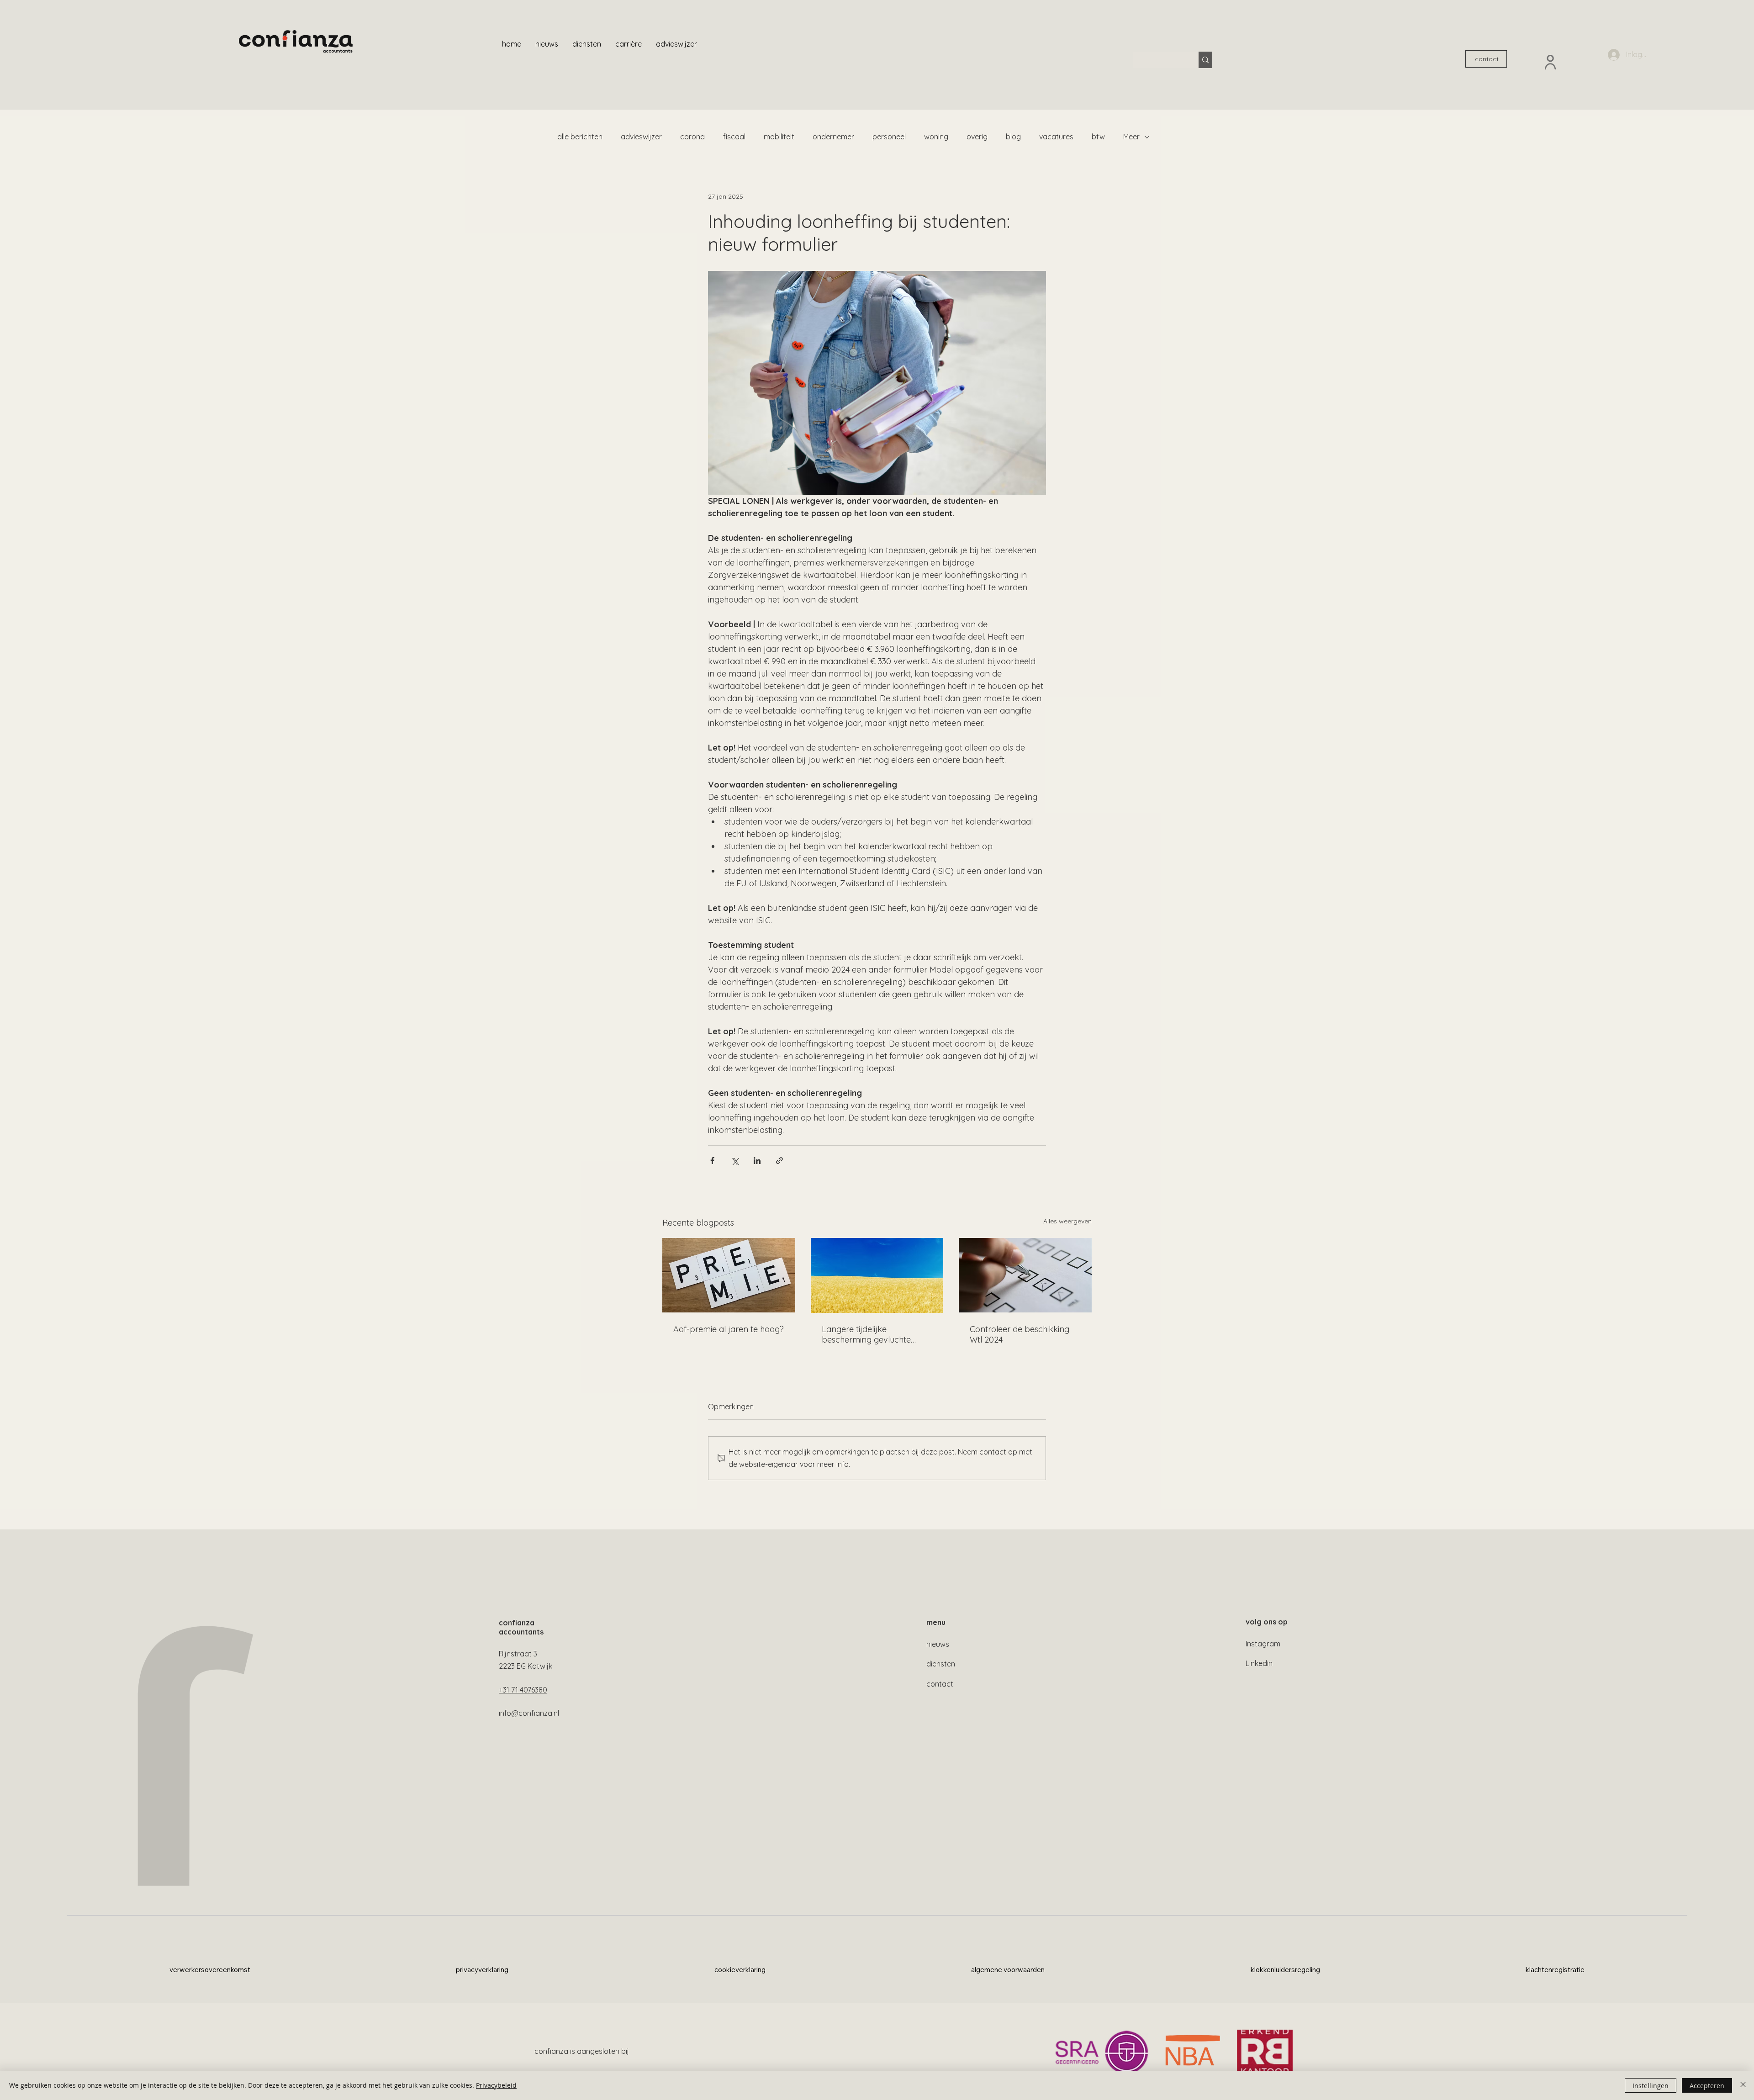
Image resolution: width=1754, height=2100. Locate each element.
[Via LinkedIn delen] (757, 1161)
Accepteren (1707, 2086)
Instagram (1263, 1644)
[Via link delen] (779, 1161)
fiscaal (734, 137)
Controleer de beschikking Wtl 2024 (1020, 1334)
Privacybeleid (496, 2085)
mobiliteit (779, 137)
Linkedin (1259, 1663)
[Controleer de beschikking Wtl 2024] (1025, 1275)
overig (977, 137)
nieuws (938, 1644)
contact (940, 1684)
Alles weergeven (1067, 1221)
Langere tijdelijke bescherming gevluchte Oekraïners (866, 1334)
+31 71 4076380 (523, 1690)
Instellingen (1651, 2086)
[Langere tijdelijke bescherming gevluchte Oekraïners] (877, 1275)
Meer (1131, 137)
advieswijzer (641, 137)
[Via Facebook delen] (712, 1161)
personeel (889, 137)
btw (1098, 137)
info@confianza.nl (529, 1713)
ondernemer (833, 137)
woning (936, 137)
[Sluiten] (1743, 2085)
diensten (941, 1664)
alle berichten (580, 137)
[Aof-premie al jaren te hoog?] (729, 1275)
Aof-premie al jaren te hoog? (729, 1329)
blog (1013, 137)
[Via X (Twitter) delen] (735, 1161)
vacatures (1056, 137)
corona (692, 137)
